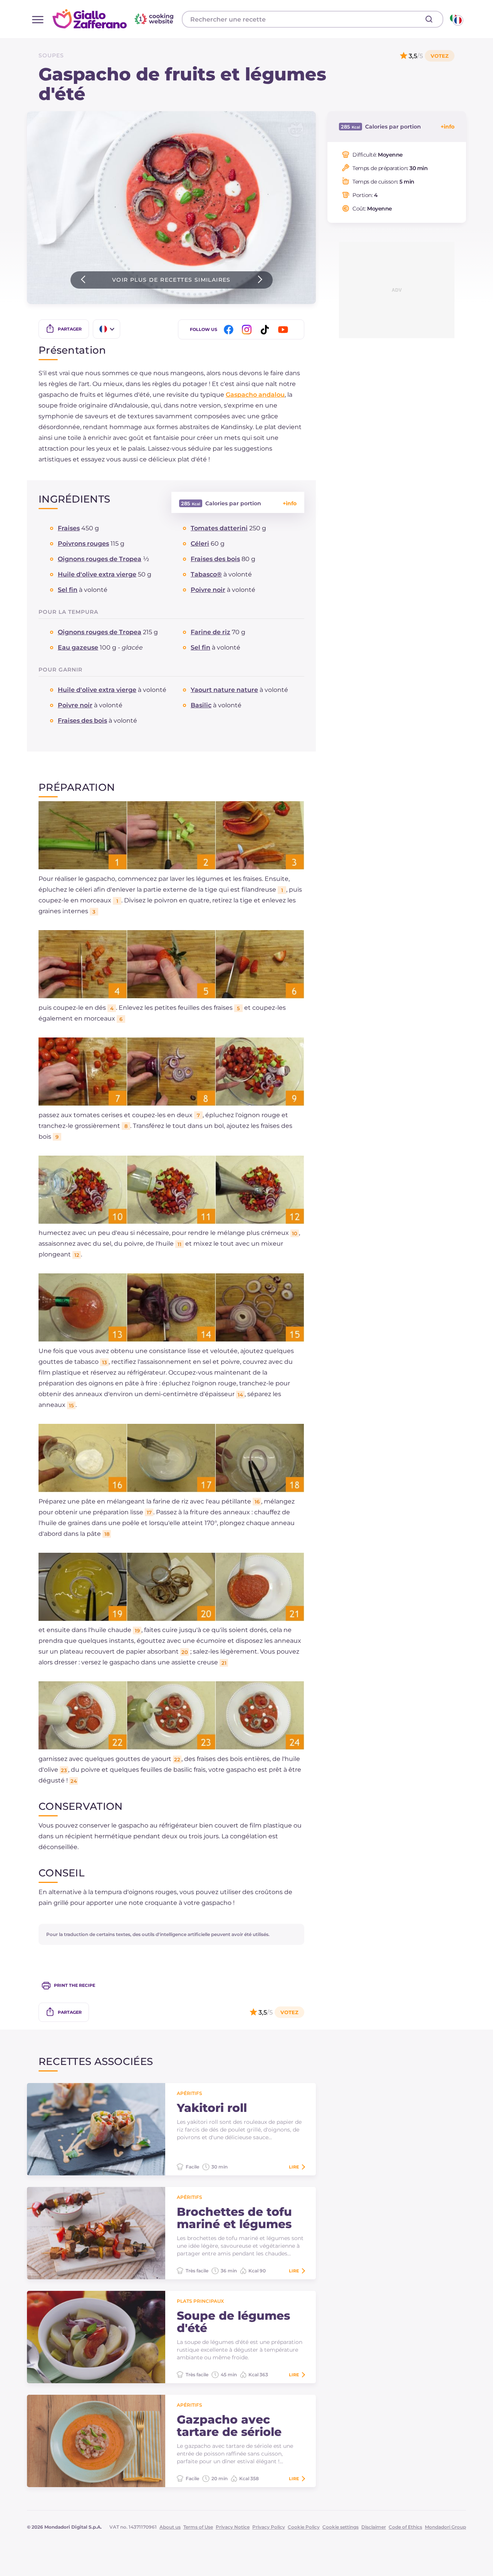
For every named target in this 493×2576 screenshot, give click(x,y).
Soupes (51, 55)
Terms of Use (198, 2527)
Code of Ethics (405, 2527)
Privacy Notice (233, 2527)
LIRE (294, 2167)
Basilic (201, 705)
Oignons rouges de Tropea (100, 559)
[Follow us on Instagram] (248, 330)
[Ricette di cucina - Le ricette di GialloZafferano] (456, 19)
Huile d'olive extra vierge (97, 574)
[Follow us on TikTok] (266, 330)
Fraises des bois (215, 559)
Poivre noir (208, 590)
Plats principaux (200, 2301)
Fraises (69, 528)
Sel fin (68, 590)
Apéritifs (189, 2093)
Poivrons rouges (83, 544)
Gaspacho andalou (255, 395)
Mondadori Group (445, 2527)
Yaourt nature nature (224, 690)
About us (170, 2527)
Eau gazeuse (78, 647)
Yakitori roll (212, 2108)
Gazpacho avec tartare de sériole (229, 2426)
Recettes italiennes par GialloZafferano (114, 19)
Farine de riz (210, 632)
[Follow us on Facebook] (230, 330)
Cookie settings (340, 2527)
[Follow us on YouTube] (284, 330)
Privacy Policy (269, 2527)
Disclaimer (374, 2527)
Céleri (200, 544)
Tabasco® (206, 574)
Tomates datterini (219, 528)
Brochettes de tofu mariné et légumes (234, 2218)
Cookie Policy (304, 2527)
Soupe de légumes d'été (233, 2322)
